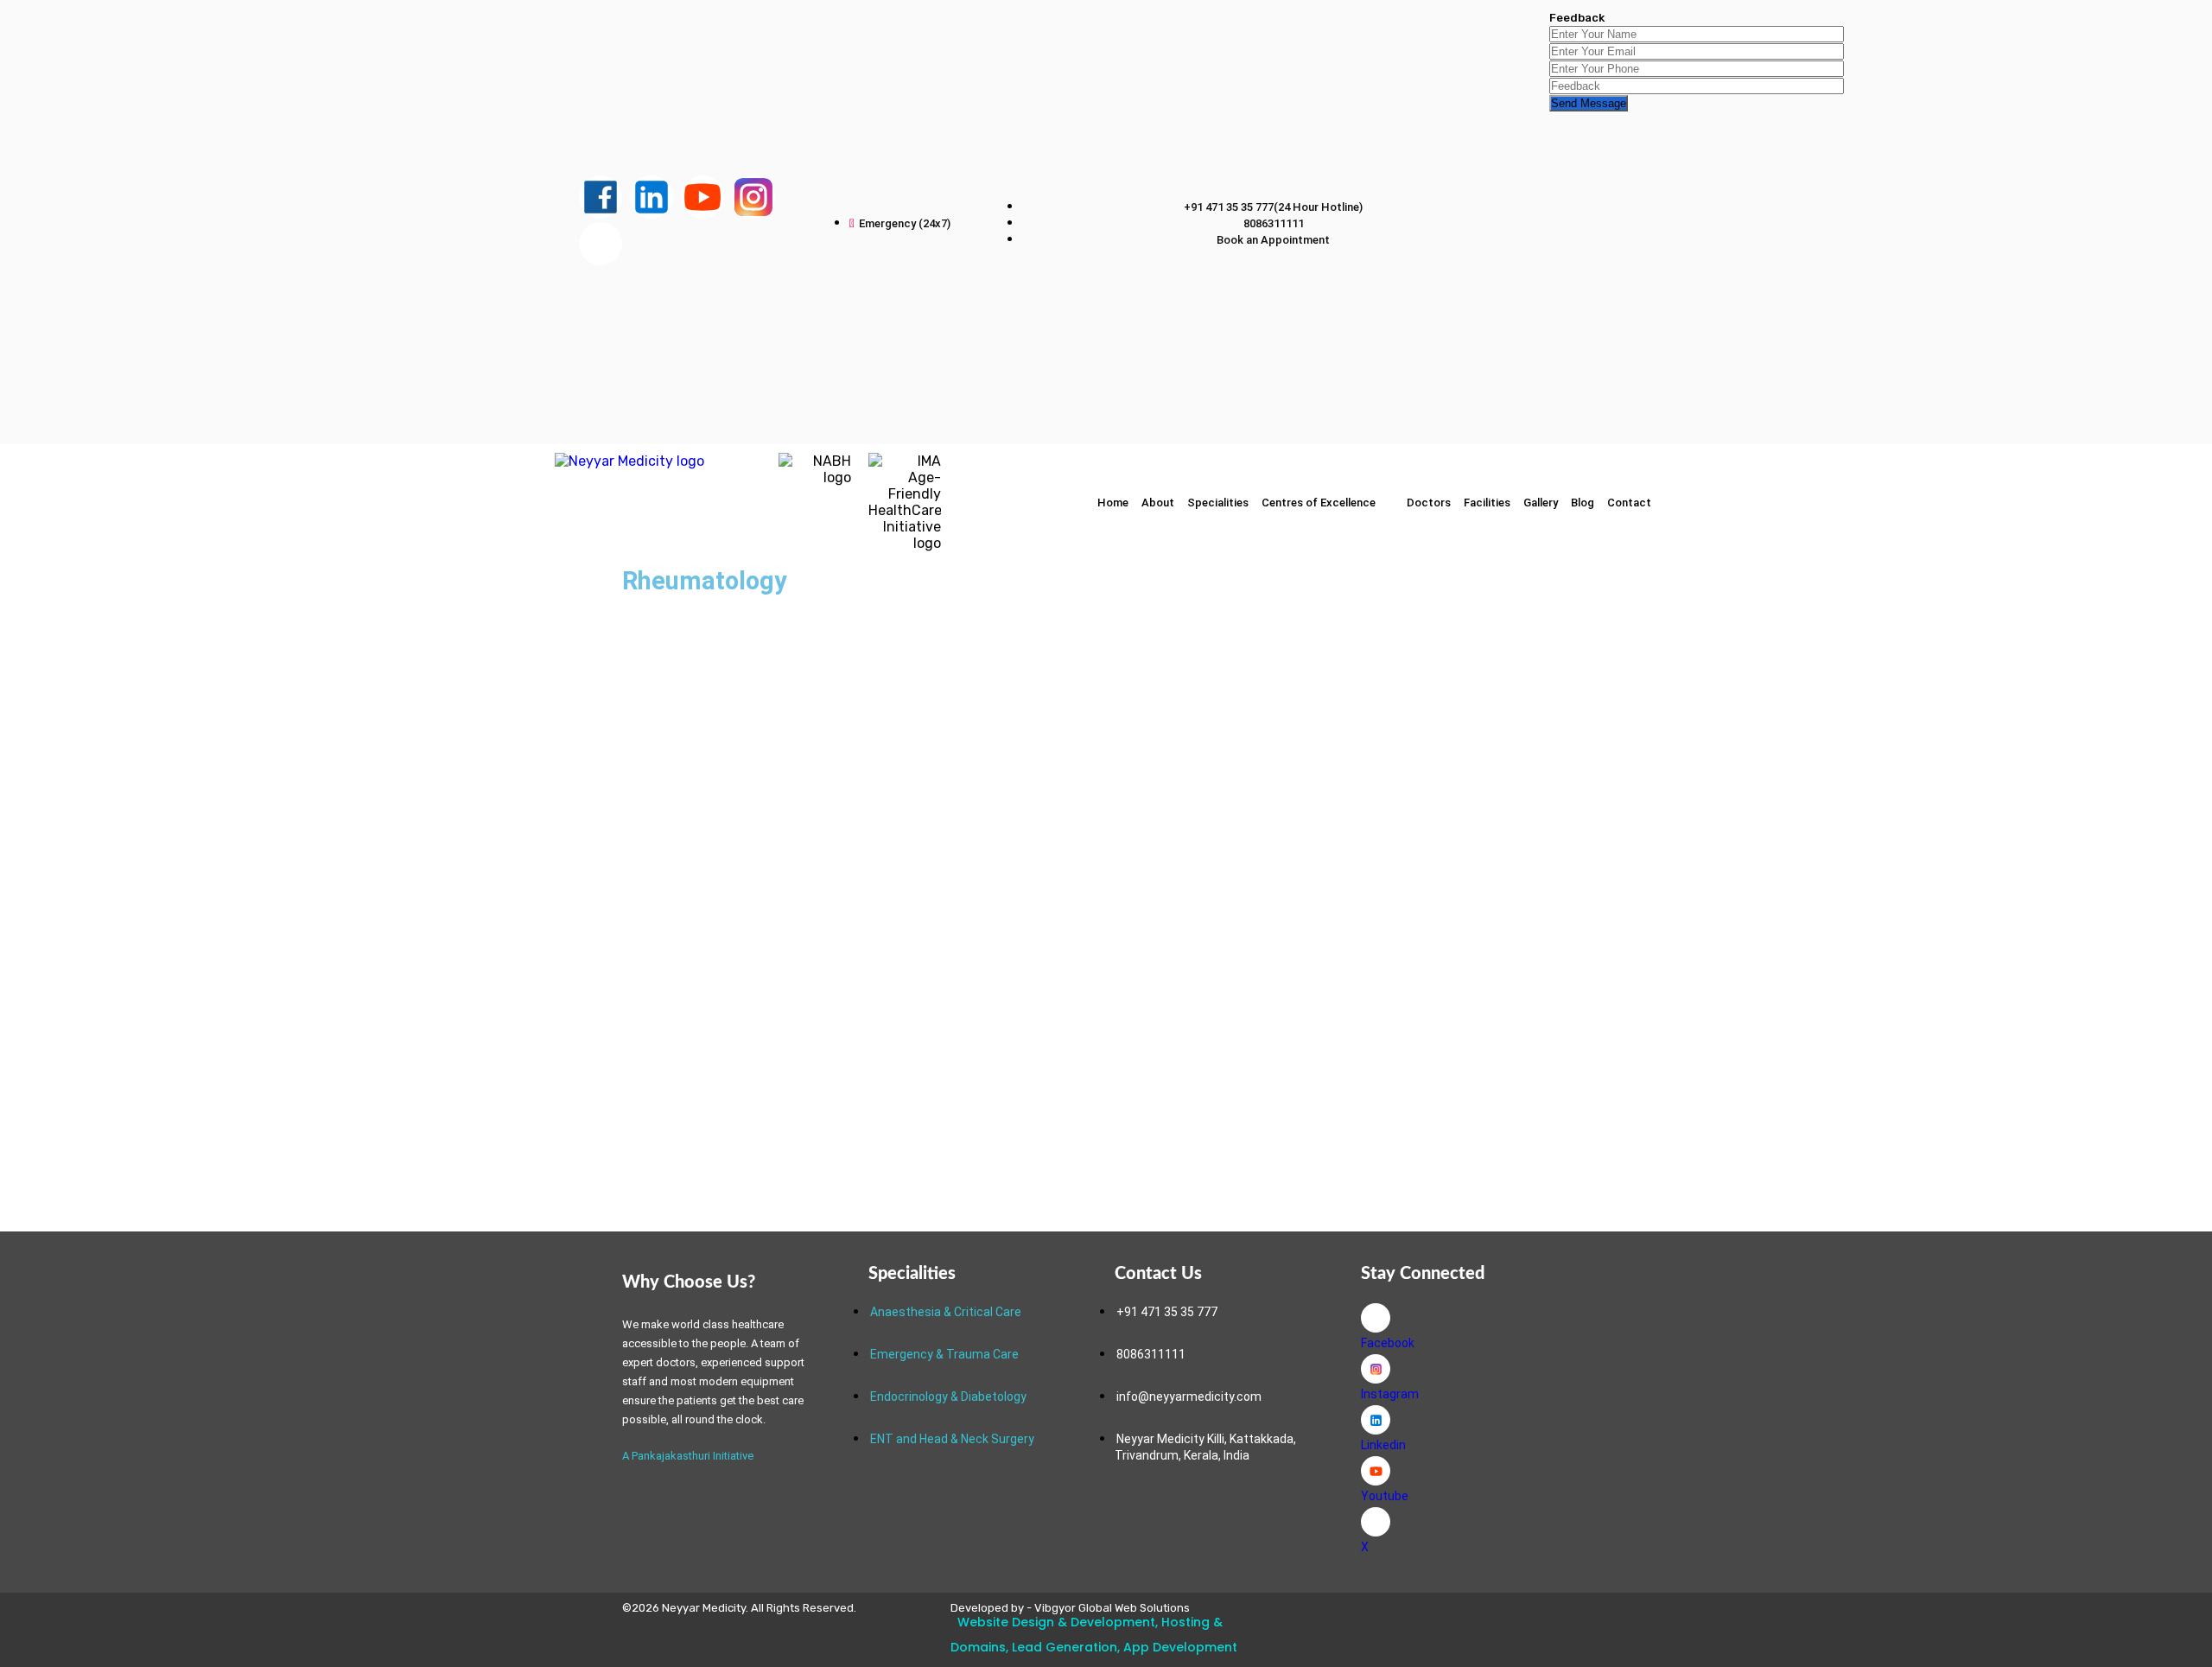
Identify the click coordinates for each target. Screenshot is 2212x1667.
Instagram (1390, 1394)
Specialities (1218, 503)
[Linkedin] (1376, 1420)
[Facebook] (1376, 1318)
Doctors (1429, 503)
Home (1113, 503)
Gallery (1541, 503)
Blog (1583, 503)
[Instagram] (1376, 1369)
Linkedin (1383, 1445)
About (1158, 503)
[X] (1376, 1522)
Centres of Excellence (1319, 503)
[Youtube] (1376, 1471)
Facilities (1487, 503)
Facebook (1388, 1343)
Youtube (1385, 1496)
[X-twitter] (601, 244)
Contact (1629, 503)
